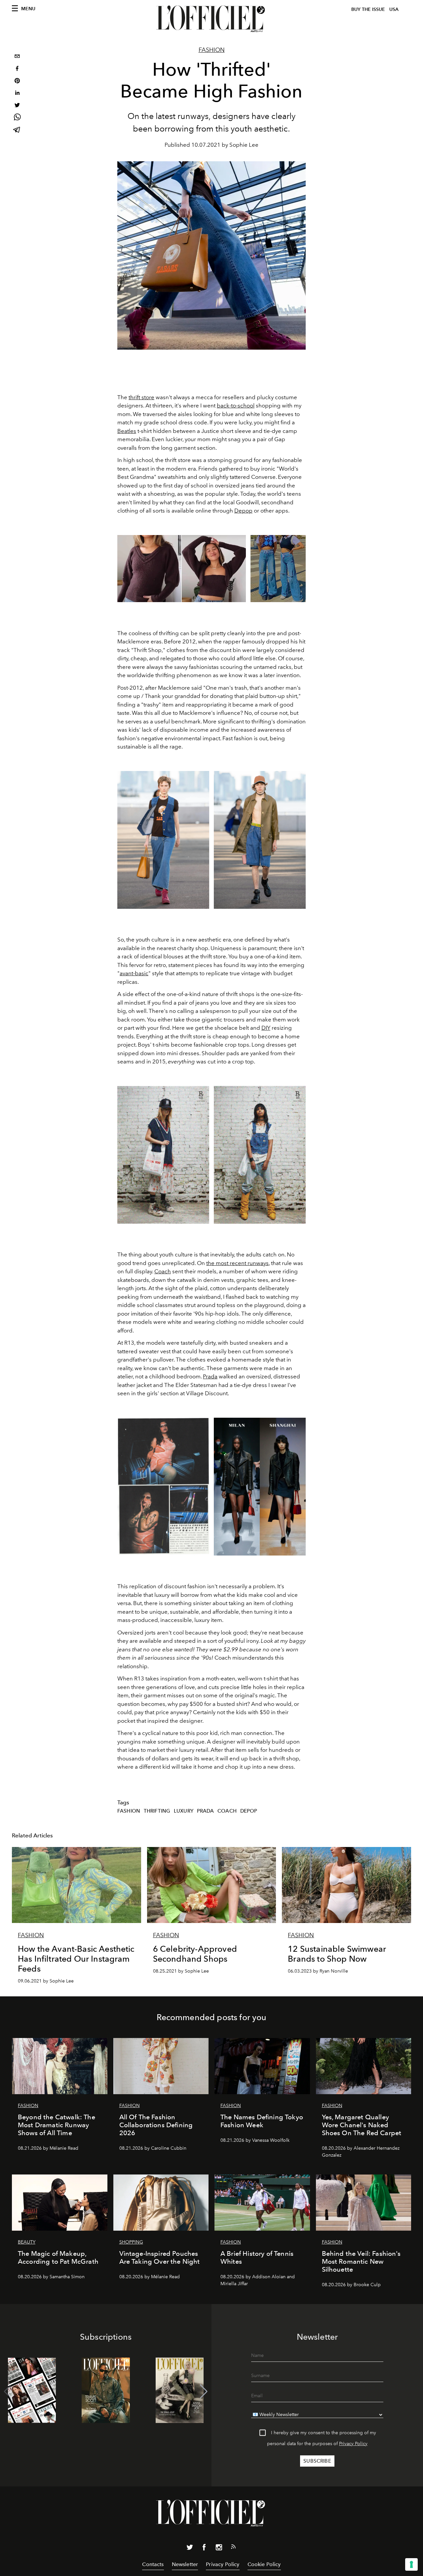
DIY (266, 1028)
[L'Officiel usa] (211, 19)
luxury (184, 1811)
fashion (129, 1811)
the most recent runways (237, 1263)
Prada (210, 1376)
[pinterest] (17, 81)
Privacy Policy (353, 2444)
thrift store (141, 397)
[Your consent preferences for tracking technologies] (411, 2564)
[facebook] (17, 69)
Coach (163, 1271)
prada (206, 1811)
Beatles (127, 431)
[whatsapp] (17, 118)
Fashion (212, 50)
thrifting (157, 1811)
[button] (204, 2392)
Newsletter (185, 2564)
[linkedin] (17, 94)
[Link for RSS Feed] (233, 2548)
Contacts (153, 2564)
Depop (243, 511)
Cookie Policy (264, 2564)
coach (227, 1811)
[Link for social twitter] (190, 2549)
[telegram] (17, 130)
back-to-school (236, 405)
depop (249, 1811)
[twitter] (17, 106)
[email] (17, 57)
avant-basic (134, 973)
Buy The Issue (368, 9)
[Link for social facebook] (204, 2549)
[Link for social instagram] (219, 2549)
